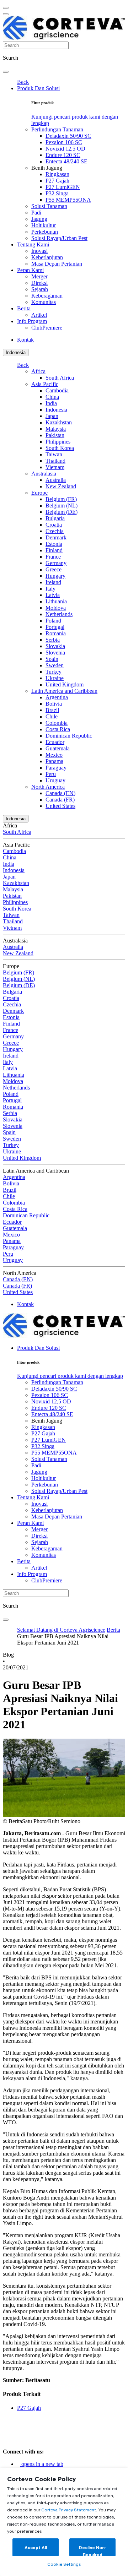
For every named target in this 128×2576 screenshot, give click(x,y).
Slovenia (55, 653)
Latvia (53, 595)
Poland (53, 621)
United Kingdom (65, 684)
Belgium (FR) (61, 499)
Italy (50, 589)
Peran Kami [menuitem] (30, 270)
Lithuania (56, 601)
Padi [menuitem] (36, 213)
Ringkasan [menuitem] (57, 174)
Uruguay (55, 780)
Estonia (54, 544)
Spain (52, 659)
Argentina (57, 697)
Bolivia (54, 704)
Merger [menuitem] (39, 276)
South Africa (60, 378)
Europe (39, 493)
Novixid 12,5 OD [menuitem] (65, 149)
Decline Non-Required (93, 2551)
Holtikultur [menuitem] (44, 225)
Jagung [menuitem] (39, 219)
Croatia (54, 525)
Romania (56, 633)
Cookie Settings (64, 2564)
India (51, 403)
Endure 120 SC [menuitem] (63, 155)
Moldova (56, 608)
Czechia (55, 531)
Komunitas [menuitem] (44, 302)
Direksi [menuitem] (39, 283)
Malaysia (56, 429)
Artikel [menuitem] (39, 315)
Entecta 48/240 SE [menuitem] (66, 161)
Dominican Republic (69, 736)
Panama (54, 761)
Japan (52, 416)
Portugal (55, 627)
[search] (6, 72)
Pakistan (55, 435)
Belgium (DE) (62, 512)
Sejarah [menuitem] (40, 289)
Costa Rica (58, 729)
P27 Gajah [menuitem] (57, 181)
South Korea (60, 448)
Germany (56, 563)
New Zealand (61, 486)
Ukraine (55, 678)
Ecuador (55, 742)
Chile (52, 716)
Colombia (57, 723)
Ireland (53, 582)
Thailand (55, 461)
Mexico (54, 755)
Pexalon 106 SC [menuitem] (64, 142)
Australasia (44, 474)
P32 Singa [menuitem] (57, 193)
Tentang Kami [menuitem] (33, 244)
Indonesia (16, 352)
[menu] (6, 8)
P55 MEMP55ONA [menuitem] (68, 200)
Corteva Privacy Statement (69, 2510)
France (53, 557)
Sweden (55, 665)
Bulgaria (55, 518)
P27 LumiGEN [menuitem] (63, 187)
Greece (54, 569)
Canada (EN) (60, 793)
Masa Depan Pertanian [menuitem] (57, 264)
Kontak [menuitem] (25, 340)
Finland (54, 550)
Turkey (54, 672)
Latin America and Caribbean (64, 691)
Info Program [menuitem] (32, 321)
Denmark (56, 537)
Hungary (55, 576)
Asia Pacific (45, 384)
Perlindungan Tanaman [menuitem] (57, 129)
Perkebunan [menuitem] (45, 232)
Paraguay (56, 768)
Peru (51, 774)
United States (60, 806)
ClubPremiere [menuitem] (47, 328)
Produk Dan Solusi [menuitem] (38, 88)
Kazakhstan (59, 422)
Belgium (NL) (62, 506)
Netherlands (59, 614)
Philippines (58, 442)
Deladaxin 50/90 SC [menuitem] (68, 136)
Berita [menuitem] (24, 308)
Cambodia (57, 390)
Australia (56, 480)
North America (48, 787)
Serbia (53, 640)
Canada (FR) (60, 800)
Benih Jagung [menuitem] (47, 168)
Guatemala (58, 748)
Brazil (52, 710)
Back (23, 82)
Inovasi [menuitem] (39, 251)
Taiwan (54, 454)
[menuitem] (70, 1376)
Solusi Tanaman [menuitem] (49, 206)
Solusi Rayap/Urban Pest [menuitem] (59, 238)
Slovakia (55, 646)
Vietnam (55, 467)
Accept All (36, 2547)
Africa (38, 371)
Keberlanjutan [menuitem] (47, 257)
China (52, 397)
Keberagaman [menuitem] (47, 296)
